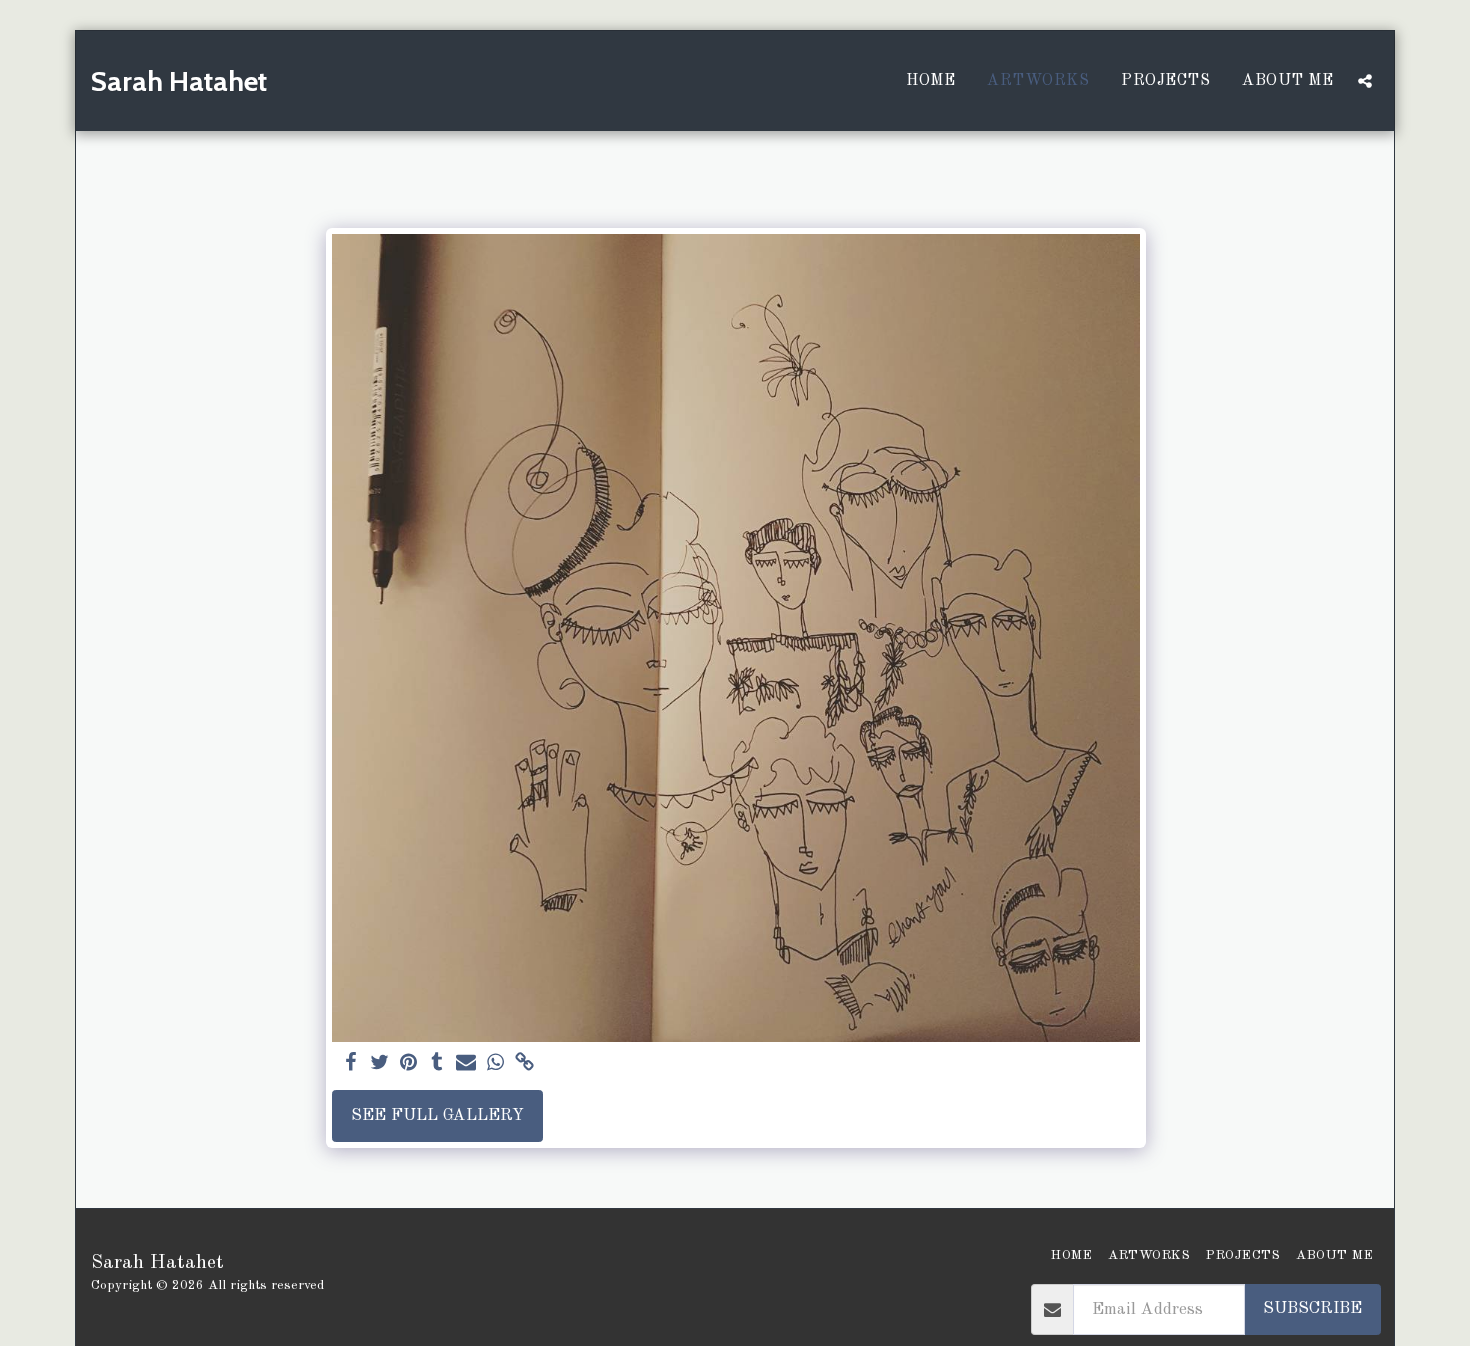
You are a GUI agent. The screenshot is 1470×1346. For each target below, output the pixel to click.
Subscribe (1312, 1308)
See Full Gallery (437, 1115)
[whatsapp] (495, 1064)
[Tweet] (379, 1064)
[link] (524, 1064)
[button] (1365, 81)
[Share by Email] (466, 1064)
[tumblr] (437, 1064)
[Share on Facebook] (350, 1064)
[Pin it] (408, 1064)
